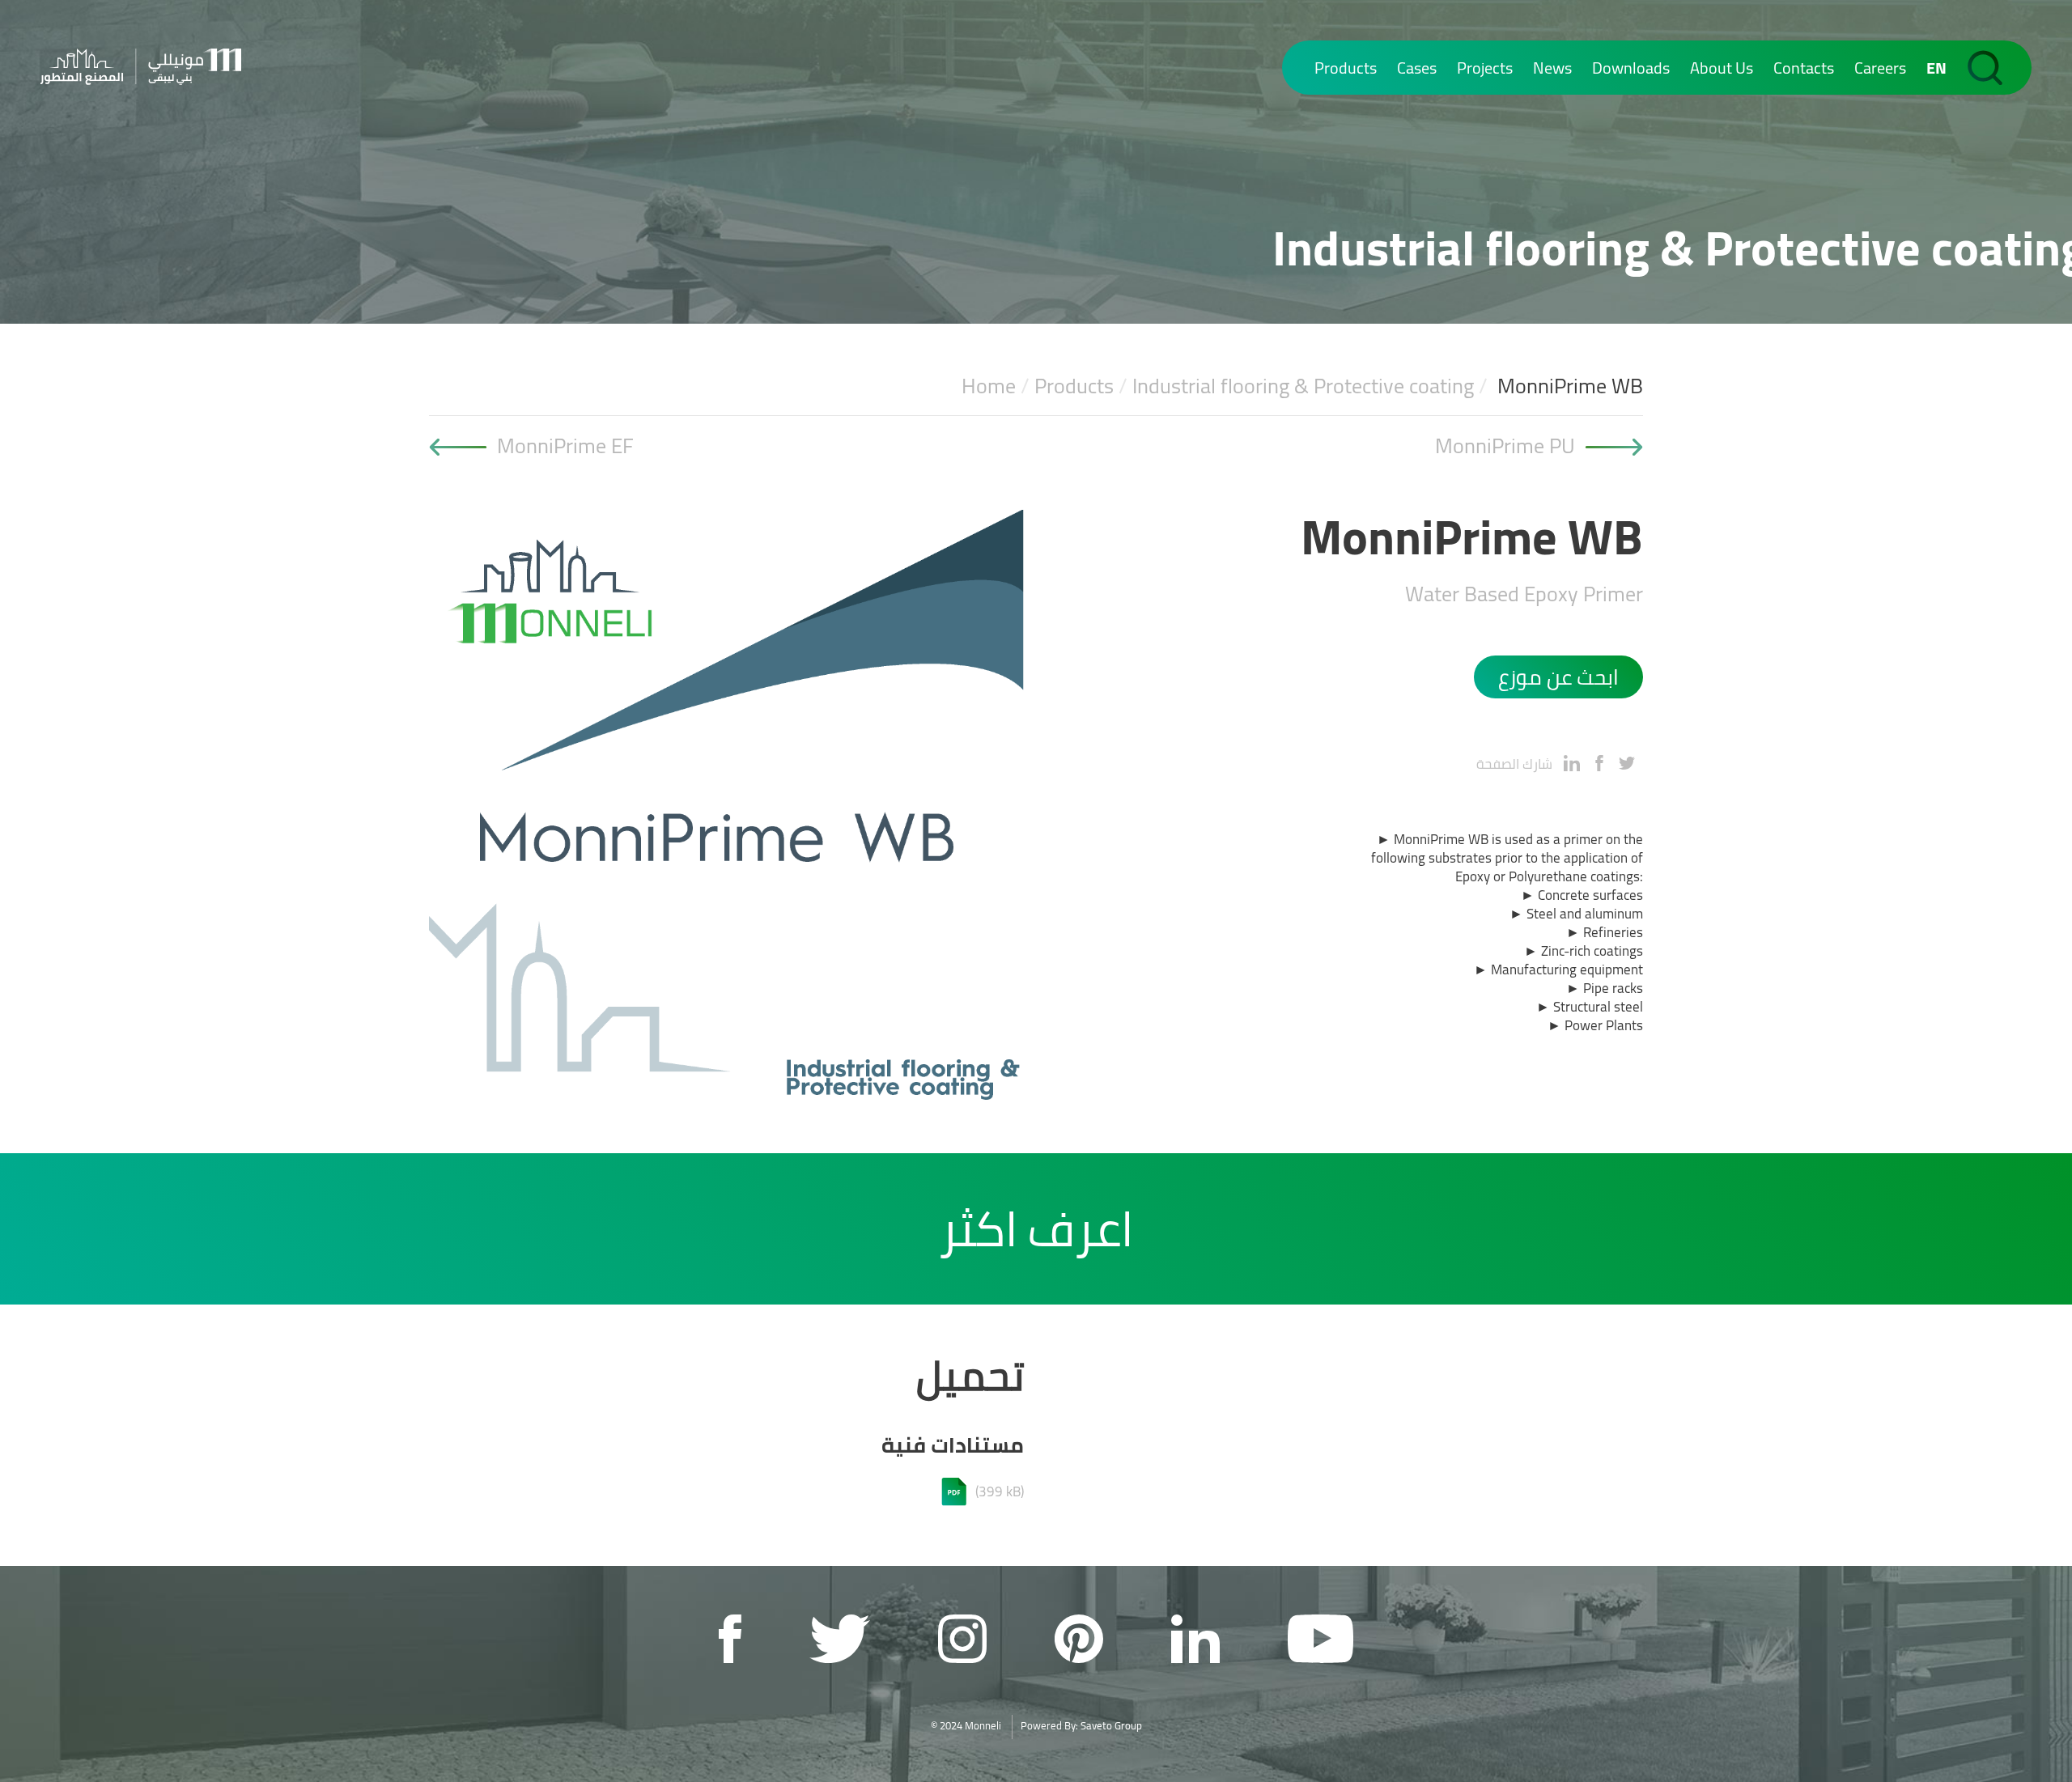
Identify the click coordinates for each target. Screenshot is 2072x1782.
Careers (1880, 68)
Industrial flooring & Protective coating (1303, 386)
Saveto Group (1111, 1725)
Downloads (1631, 68)
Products (1346, 68)
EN (1936, 68)
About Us (1722, 68)
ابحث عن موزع (1558, 677)
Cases (1417, 68)
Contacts (1804, 68)
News (1552, 68)
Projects (1485, 68)
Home (989, 386)
